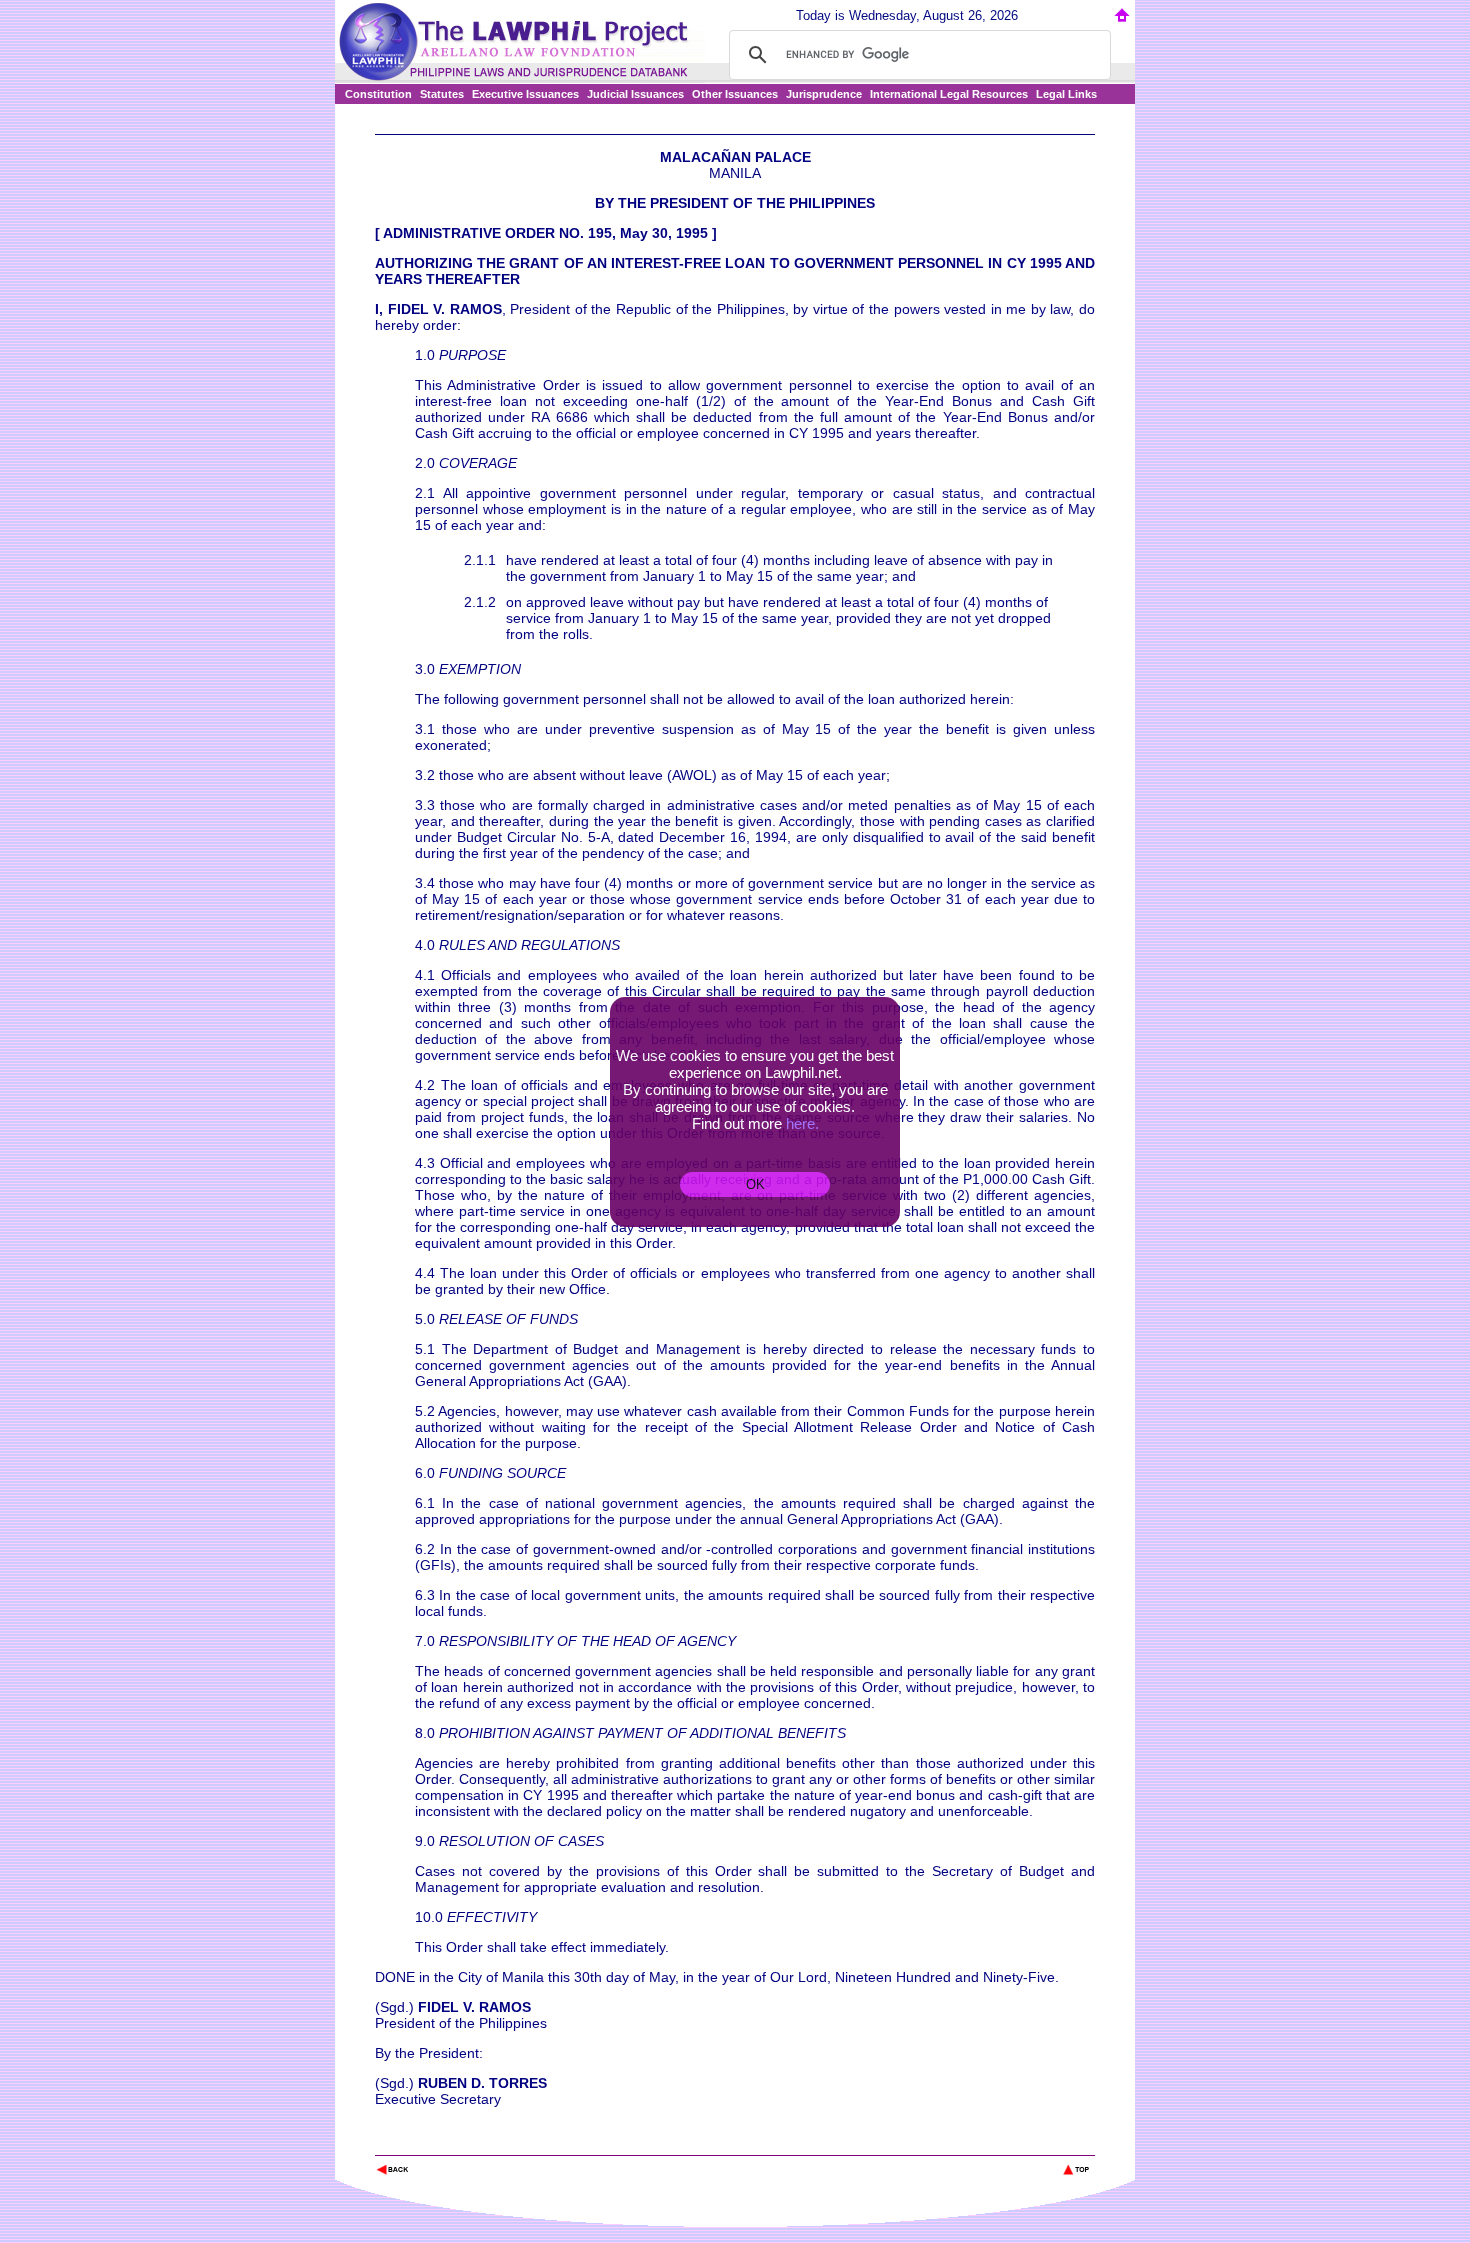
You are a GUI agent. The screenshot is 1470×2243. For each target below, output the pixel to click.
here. (802, 1123)
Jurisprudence (824, 94)
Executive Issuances (525, 94)
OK (755, 1184)
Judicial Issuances (635, 94)
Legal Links (1066, 94)
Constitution (378, 94)
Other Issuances (735, 94)
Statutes (442, 94)
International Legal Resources (949, 94)
